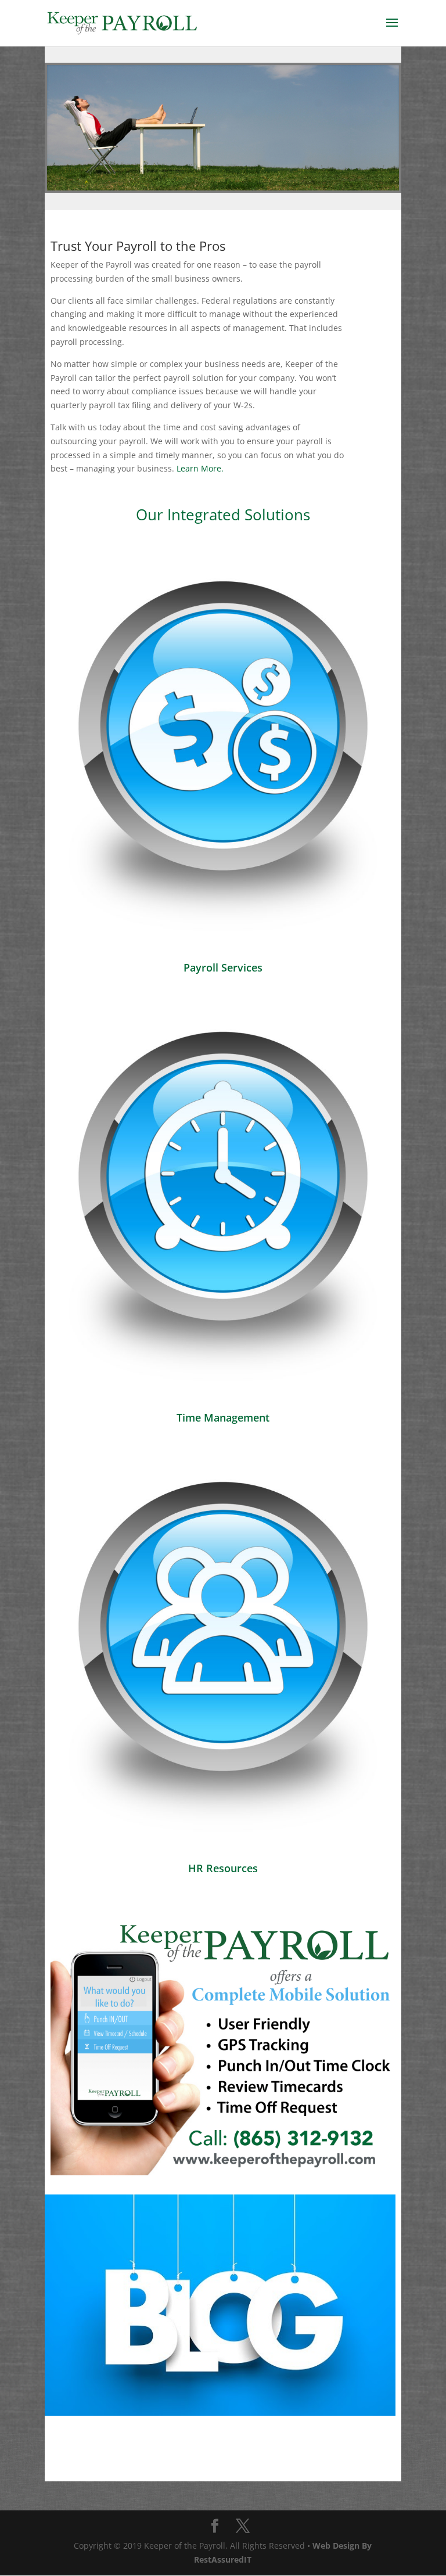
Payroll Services (223, 967)
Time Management (223, 1417)
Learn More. (200, 468)
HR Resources (223, 1868)
